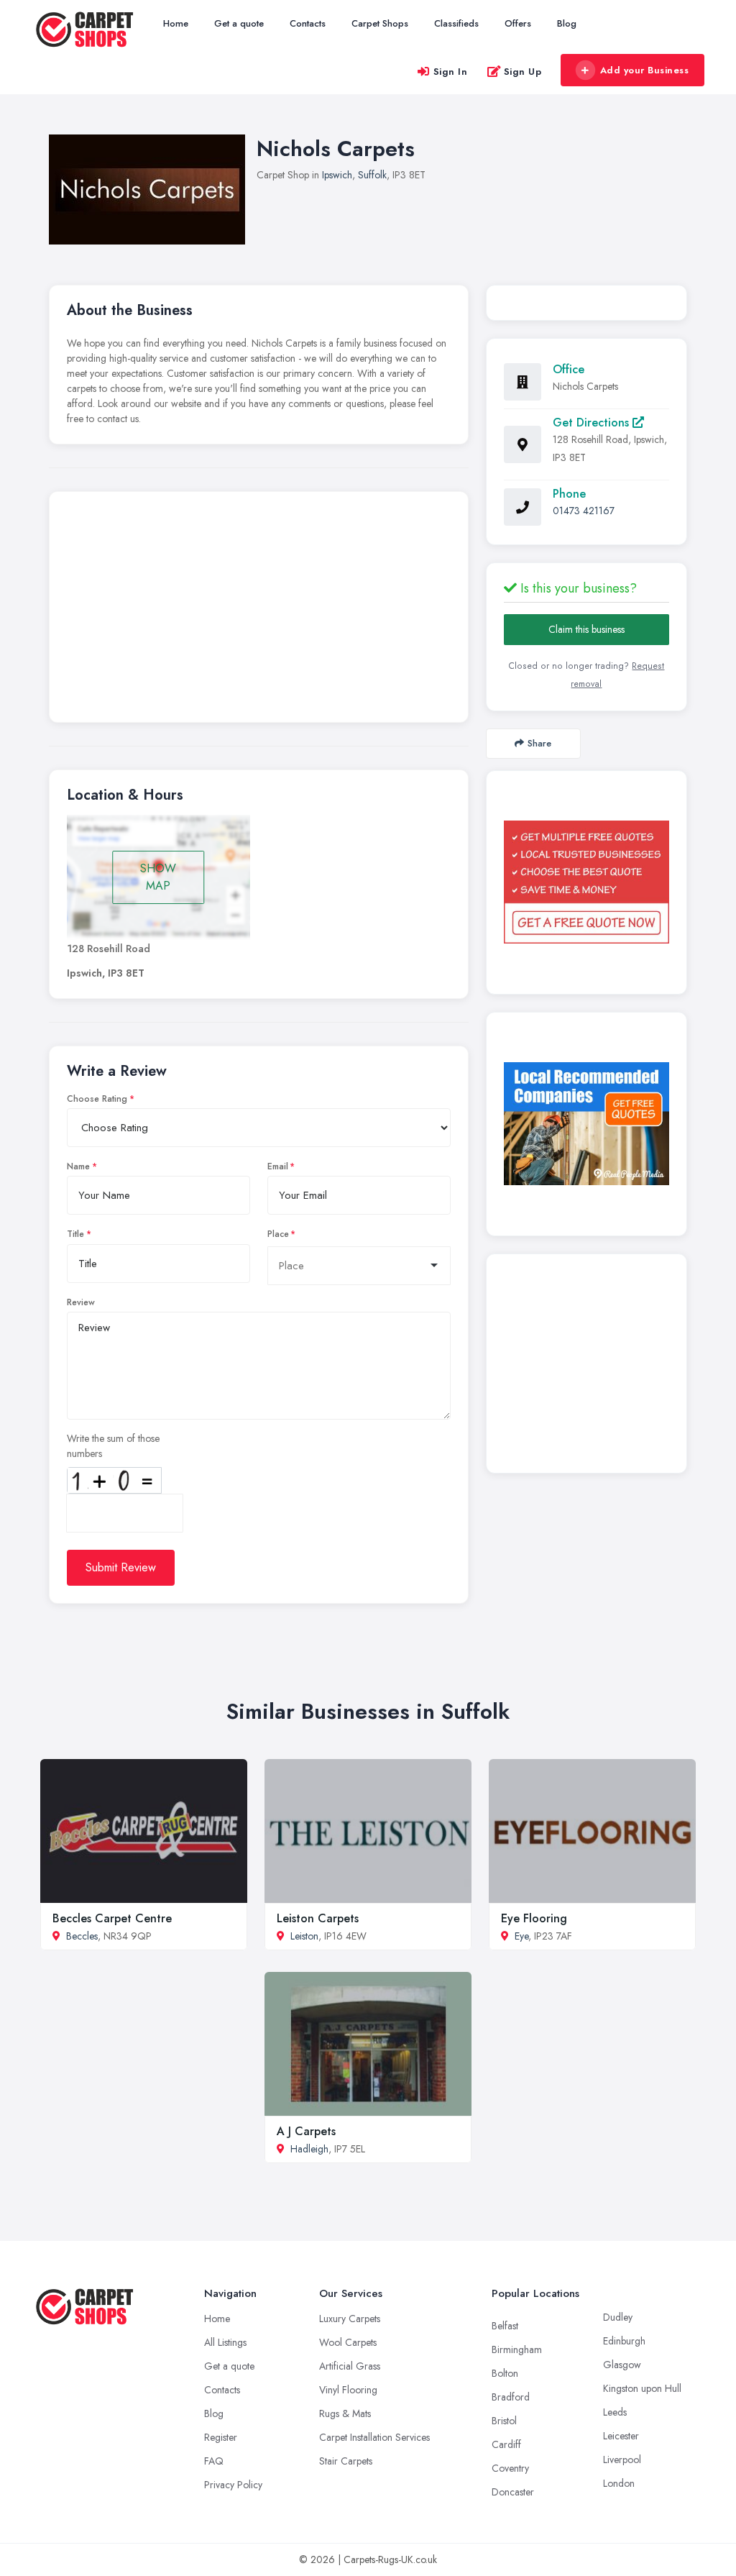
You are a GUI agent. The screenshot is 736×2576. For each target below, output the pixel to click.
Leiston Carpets (318, 1918)
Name (78, 1166)
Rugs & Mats (345, 2413)
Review (81, 1302)
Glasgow (622, 2365)
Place (278, 1234)
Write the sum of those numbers (113, 1446)
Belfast (505, 2326)
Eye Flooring (534, 1918)
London (619, 2483)
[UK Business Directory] (586, 1124)
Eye (521, 1936)
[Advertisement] (259, 611)
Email (278, 1166)
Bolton (505, 2373)
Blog (567, 23)
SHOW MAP (158, 877)
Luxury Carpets (350, 2319)
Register (221, 2437)
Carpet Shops (380, 23)
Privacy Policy (233, 2485)
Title (75, 1234)
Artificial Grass (350, 2366)
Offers (518, 23)
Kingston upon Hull (642, 2388)
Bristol (504, 2421)
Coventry (510, 2468)
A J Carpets (306, 2131)
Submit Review (121, 1567)
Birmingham (517, 2349)
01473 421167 (584, 511)
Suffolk (372, 175)
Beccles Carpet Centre (112, 1918)
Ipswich (337, 175)
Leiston (304, 1936)
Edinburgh (624, 2341)
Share (539, 743)
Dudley (618, 2317)
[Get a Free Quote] (586, 882)
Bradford (511, 2397)
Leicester (621, 2436)
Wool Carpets (348, 2342)
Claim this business (586, 629)
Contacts (308, 23)
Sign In (451, 72)
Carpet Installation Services (374, 2437)
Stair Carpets (346, 2461)
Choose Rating (97, 1099)
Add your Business (645, 70)
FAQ (214, 2461)
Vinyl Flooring (348, 2390)
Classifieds (456, 23)
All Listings (225, 2342)
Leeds (615, 2412)
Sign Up (523, 72)
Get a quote (239, 23)
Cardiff (506, 2444)
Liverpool (622, 2459)
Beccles (82, 1936)
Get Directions (593, 423)
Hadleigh (309, 2149)
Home (176, 23)
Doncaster (513, 2492)
